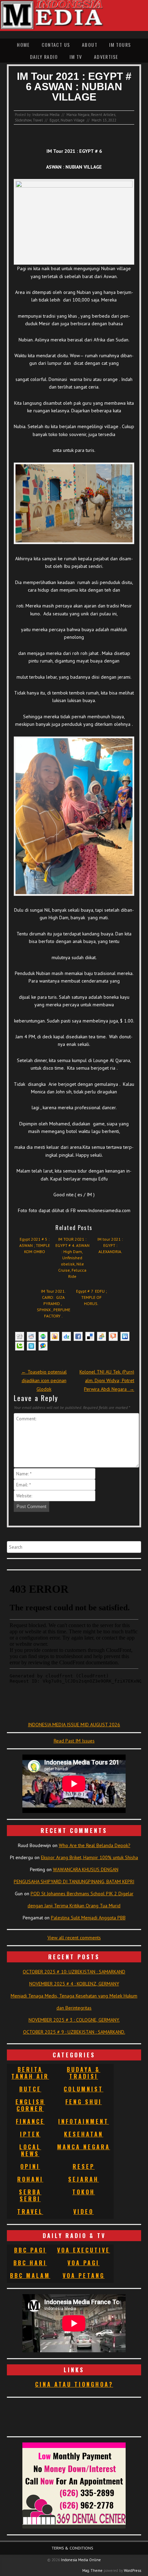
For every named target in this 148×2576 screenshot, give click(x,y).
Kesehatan (84, 2134)
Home (23, 45)
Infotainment (83, 2121)
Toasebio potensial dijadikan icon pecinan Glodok (44, 1380)
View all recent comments (74, 1938)
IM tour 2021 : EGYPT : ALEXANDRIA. (110, 1245)
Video (83, 2212)
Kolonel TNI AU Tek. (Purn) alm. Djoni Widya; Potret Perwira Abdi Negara (107, 1380)
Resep (84, 2166)
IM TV (76, 57)
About (90, 45)
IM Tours (120, 45)
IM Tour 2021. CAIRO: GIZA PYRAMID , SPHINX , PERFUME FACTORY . (54, 1303)
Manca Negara (78, 115)
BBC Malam (30, 2276)
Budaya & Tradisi (83, 2073)
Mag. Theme (92, 2570)
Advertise (106, 57)
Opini (30, 2166)
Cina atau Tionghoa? (74, 2384)
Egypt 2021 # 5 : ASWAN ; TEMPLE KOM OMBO (35, 1245)
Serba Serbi (30, 2195)
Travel (38, 120)
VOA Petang (84, 2276)
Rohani (30, 2179)
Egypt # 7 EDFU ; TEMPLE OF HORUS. (91, 1297)
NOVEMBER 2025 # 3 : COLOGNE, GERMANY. (74, 2020)
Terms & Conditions (72, 2548)
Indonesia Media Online (81, 2560)
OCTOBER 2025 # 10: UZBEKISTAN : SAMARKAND (74, 1972)
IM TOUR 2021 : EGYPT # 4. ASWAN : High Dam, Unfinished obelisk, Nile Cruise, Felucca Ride (72, 1258)
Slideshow (23, 120)
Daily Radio (44, 57)
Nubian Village (73, 120)
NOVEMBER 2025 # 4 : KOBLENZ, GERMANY (74, 1984)
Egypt (54, 120)
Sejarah (83, 2179)
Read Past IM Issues (74, 1741)
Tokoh (84, 2192)
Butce (30, 2089)
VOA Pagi (83, 2263)
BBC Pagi (30, 2250)
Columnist (83, 2089)
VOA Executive (84, 2250)
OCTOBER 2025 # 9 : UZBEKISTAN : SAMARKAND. (74, 2032)
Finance (30, 2121)
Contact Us (56, 45)
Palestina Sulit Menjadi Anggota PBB (88, 1918)
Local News (30, 2150)
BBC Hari (30, 2263)
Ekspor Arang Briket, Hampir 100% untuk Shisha (89, 1857)
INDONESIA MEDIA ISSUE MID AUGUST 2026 (74, 1725)
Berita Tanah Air (30, 2073)
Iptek (30, 2134)
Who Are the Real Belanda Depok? (95, 1845)
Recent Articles (103, 115)
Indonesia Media (46, 115)
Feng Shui (84, 2102)
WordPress (133, 2570)
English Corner (30, 2105)
